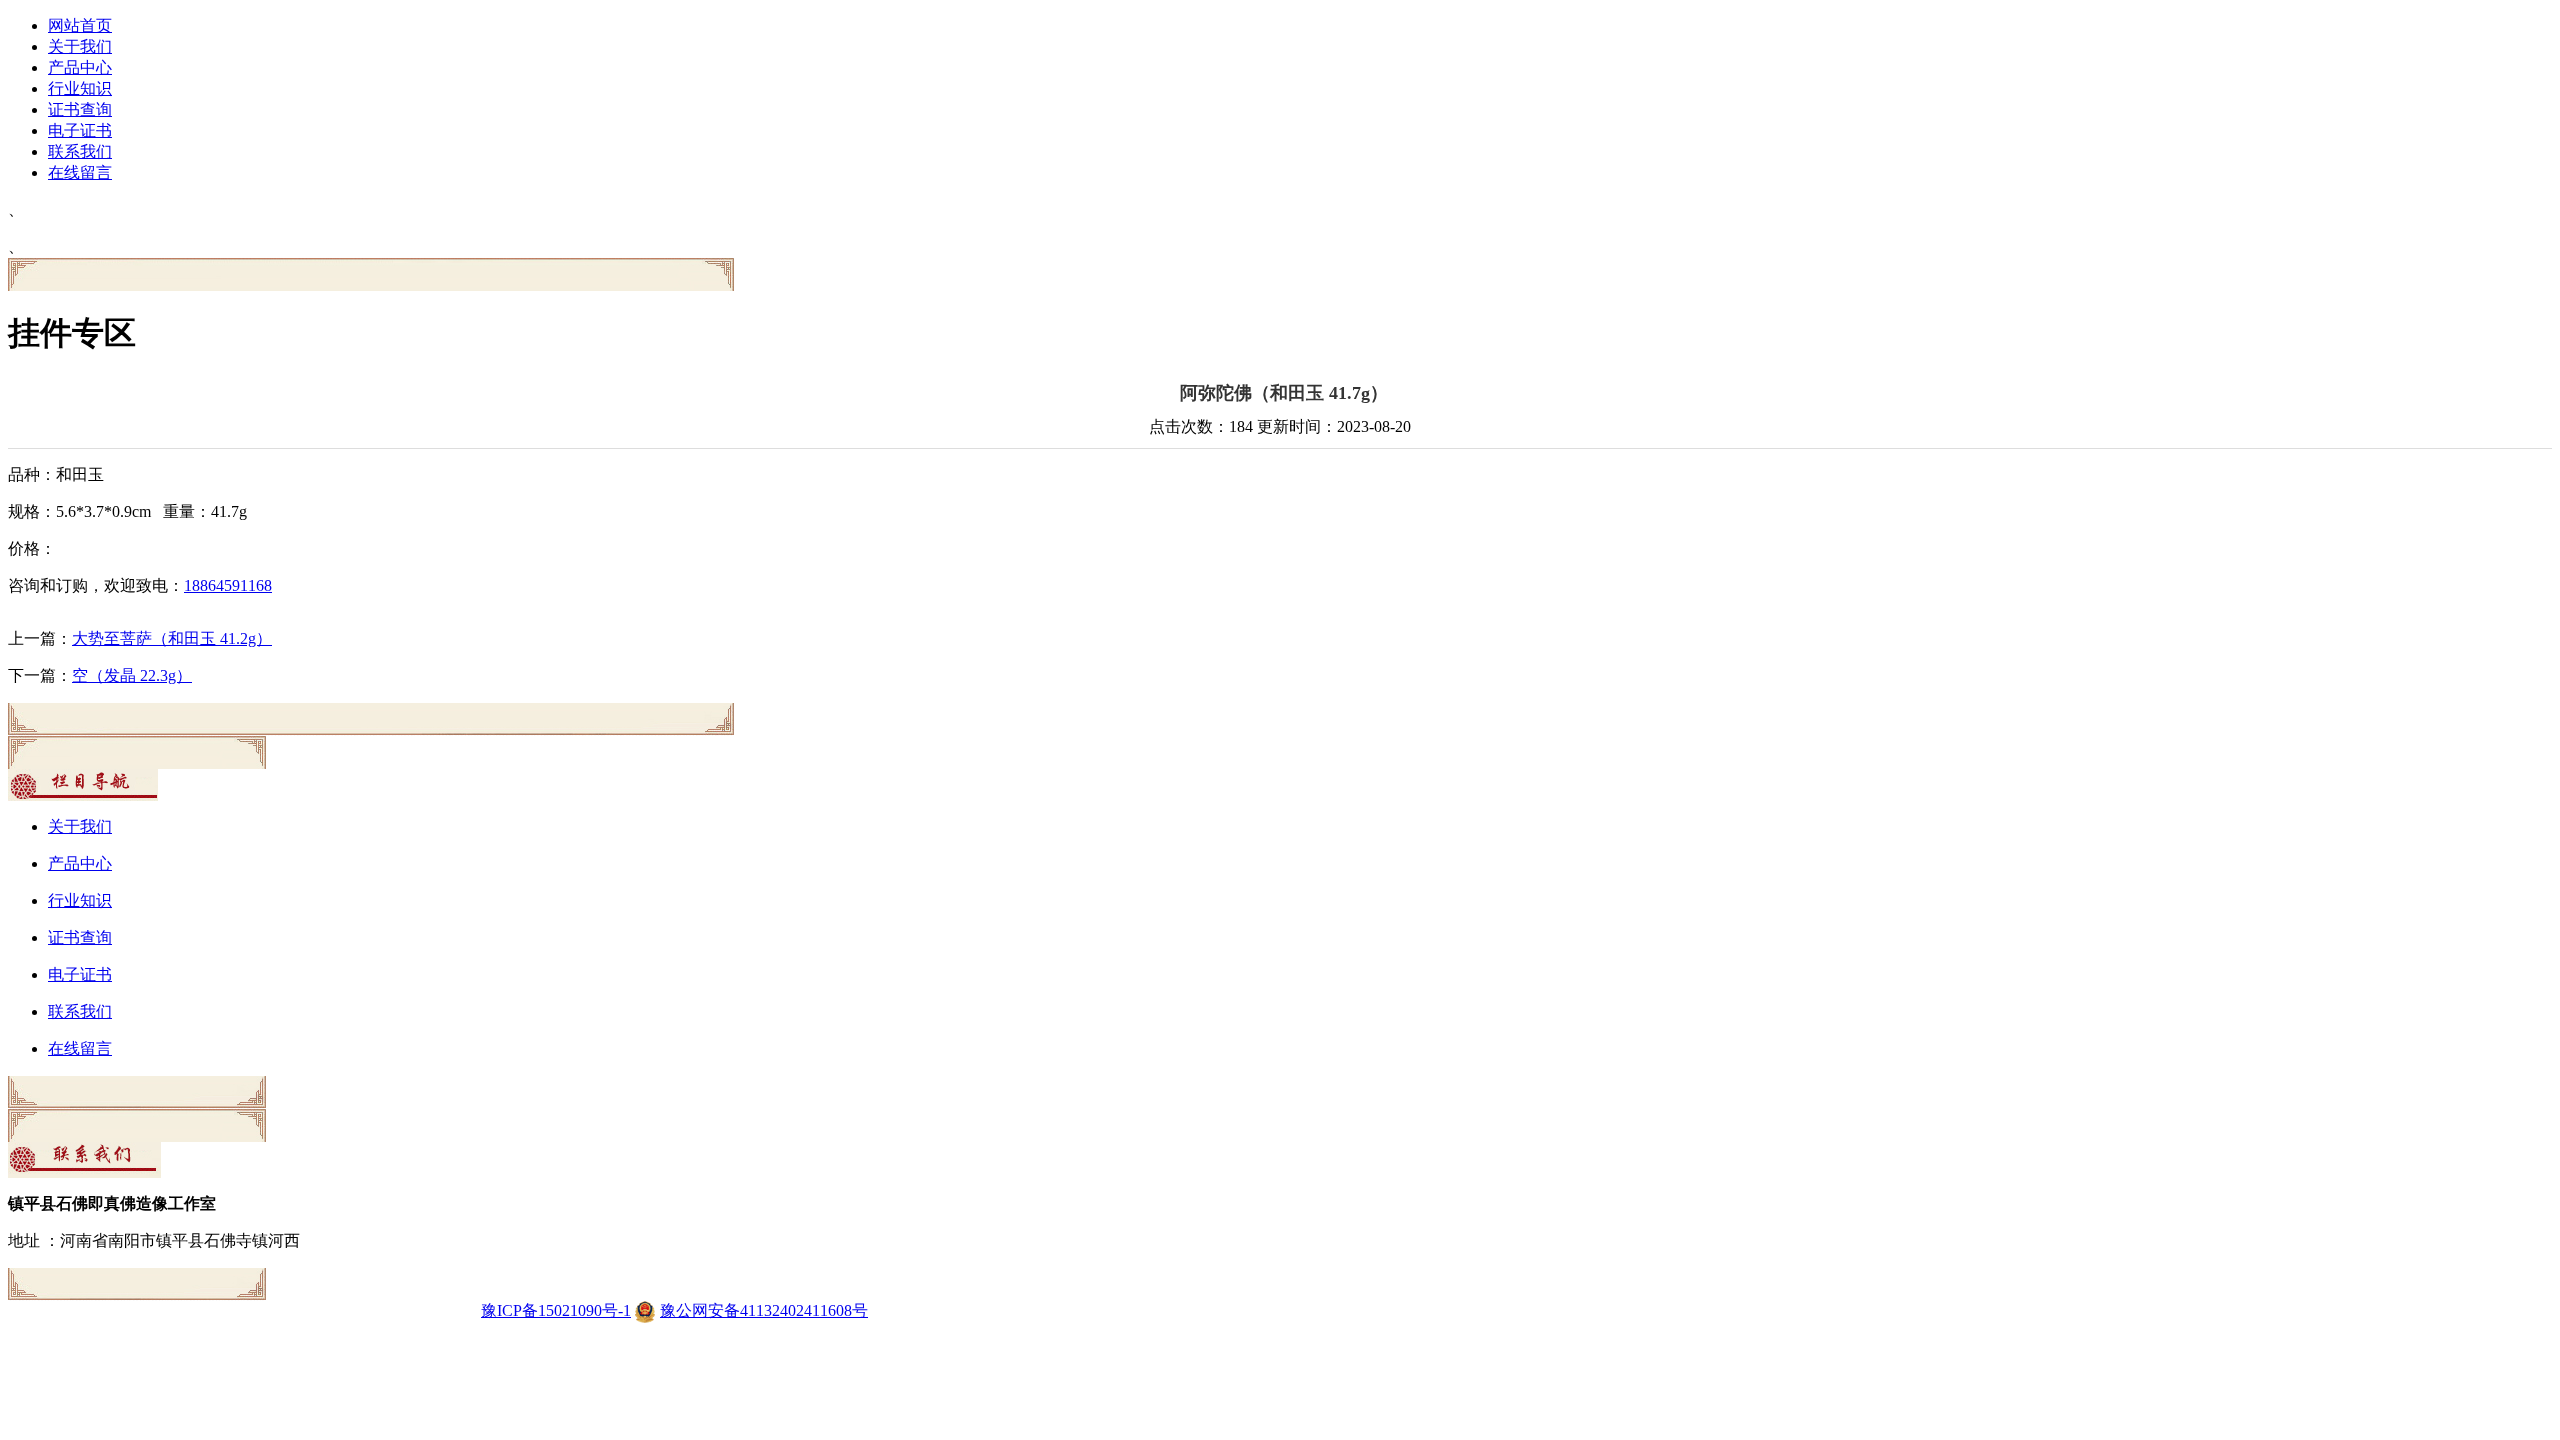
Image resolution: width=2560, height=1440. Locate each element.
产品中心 (80, 67)
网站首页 (80, 25)
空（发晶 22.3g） (132, 675)
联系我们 (80, 151)
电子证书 (80, 130)
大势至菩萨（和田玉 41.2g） (172, 638)
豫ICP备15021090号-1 (556, 1310)
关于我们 (80, 46)
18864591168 (228, 585)
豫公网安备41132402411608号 (764, 1310)
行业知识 (80, 88)
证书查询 (80, 109)
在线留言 (80, 172)
